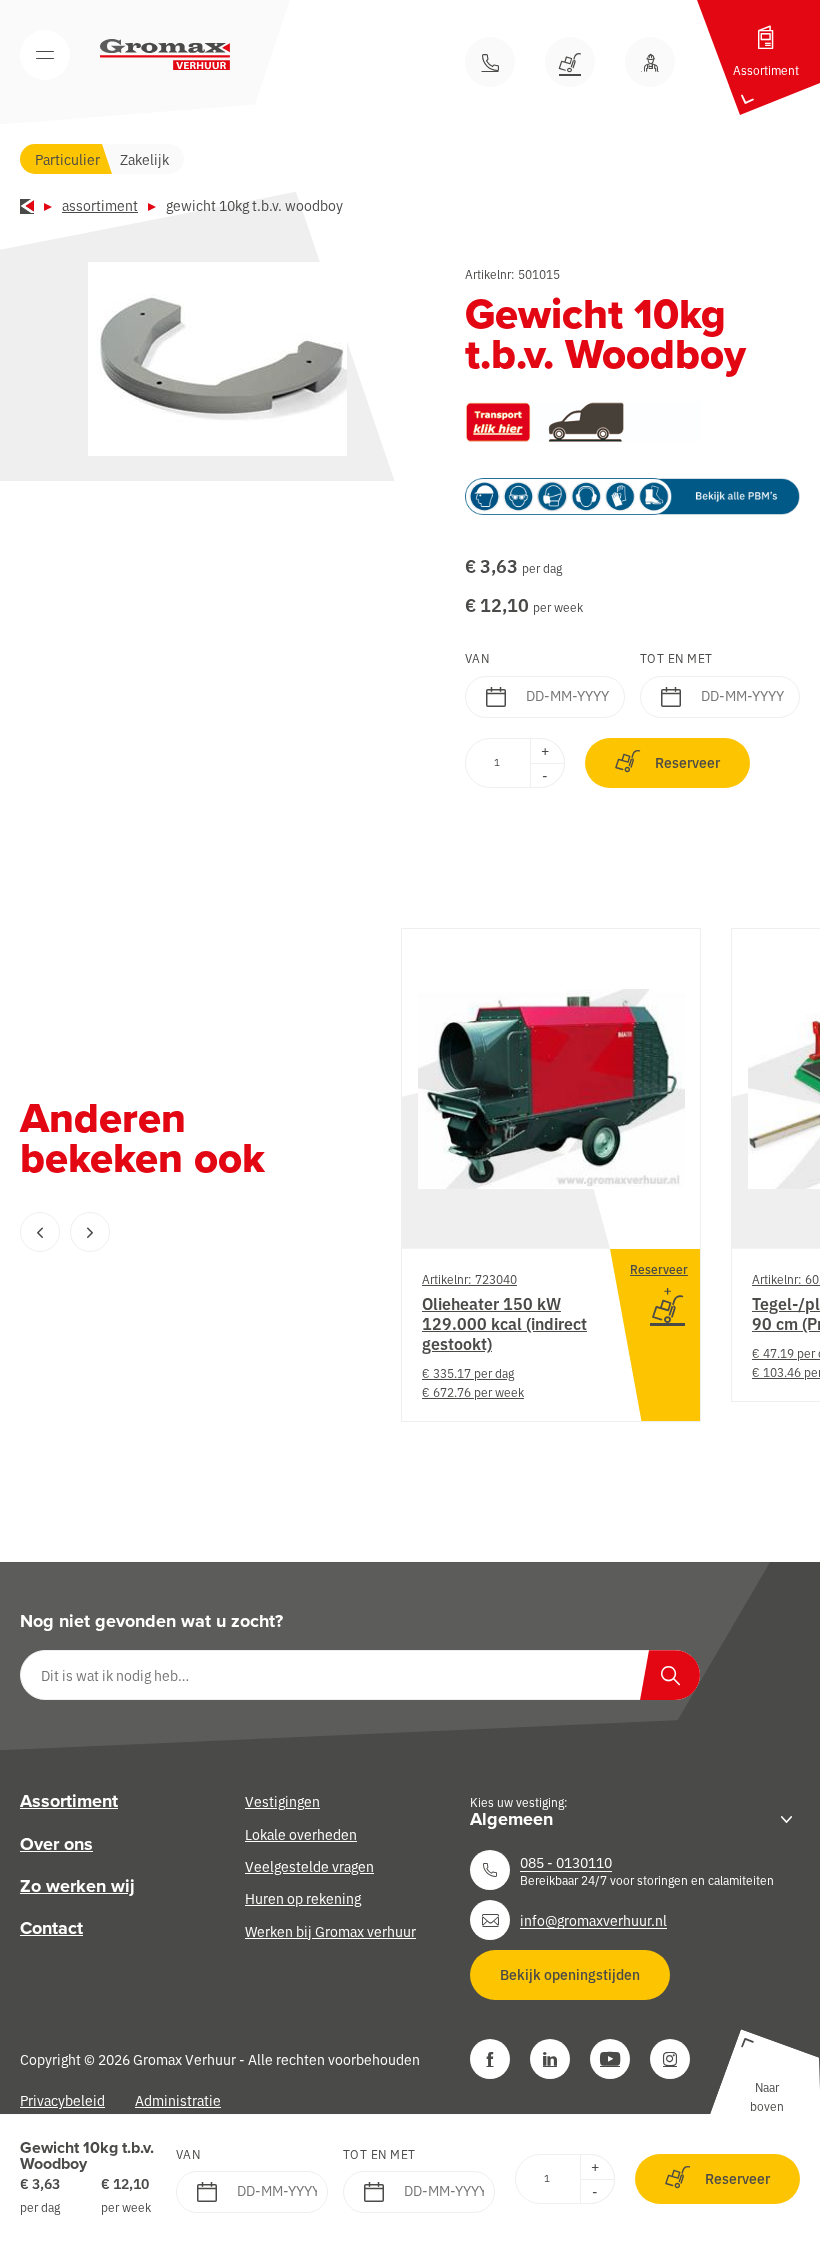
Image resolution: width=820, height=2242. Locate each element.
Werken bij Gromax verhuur (330, 1931)
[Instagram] (670, 2059)
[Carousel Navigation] (170, 1232)
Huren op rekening (303, 1898)
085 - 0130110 (566, 1862)
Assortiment (100, 205)
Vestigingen (282, 1801)
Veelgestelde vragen (309, 1866)
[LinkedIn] (550, 2059)
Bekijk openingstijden (570, 1974)
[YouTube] (610, 2059)
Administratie (178, 2100)
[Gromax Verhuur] (165, 55)
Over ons (56, 1844)
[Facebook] (490, 2059)
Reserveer (687, 762)
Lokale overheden (301, 1834)
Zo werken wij (77, 1886)
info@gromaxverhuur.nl (593, 1920)
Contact (51, 1928)
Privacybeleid (62, 2100)
